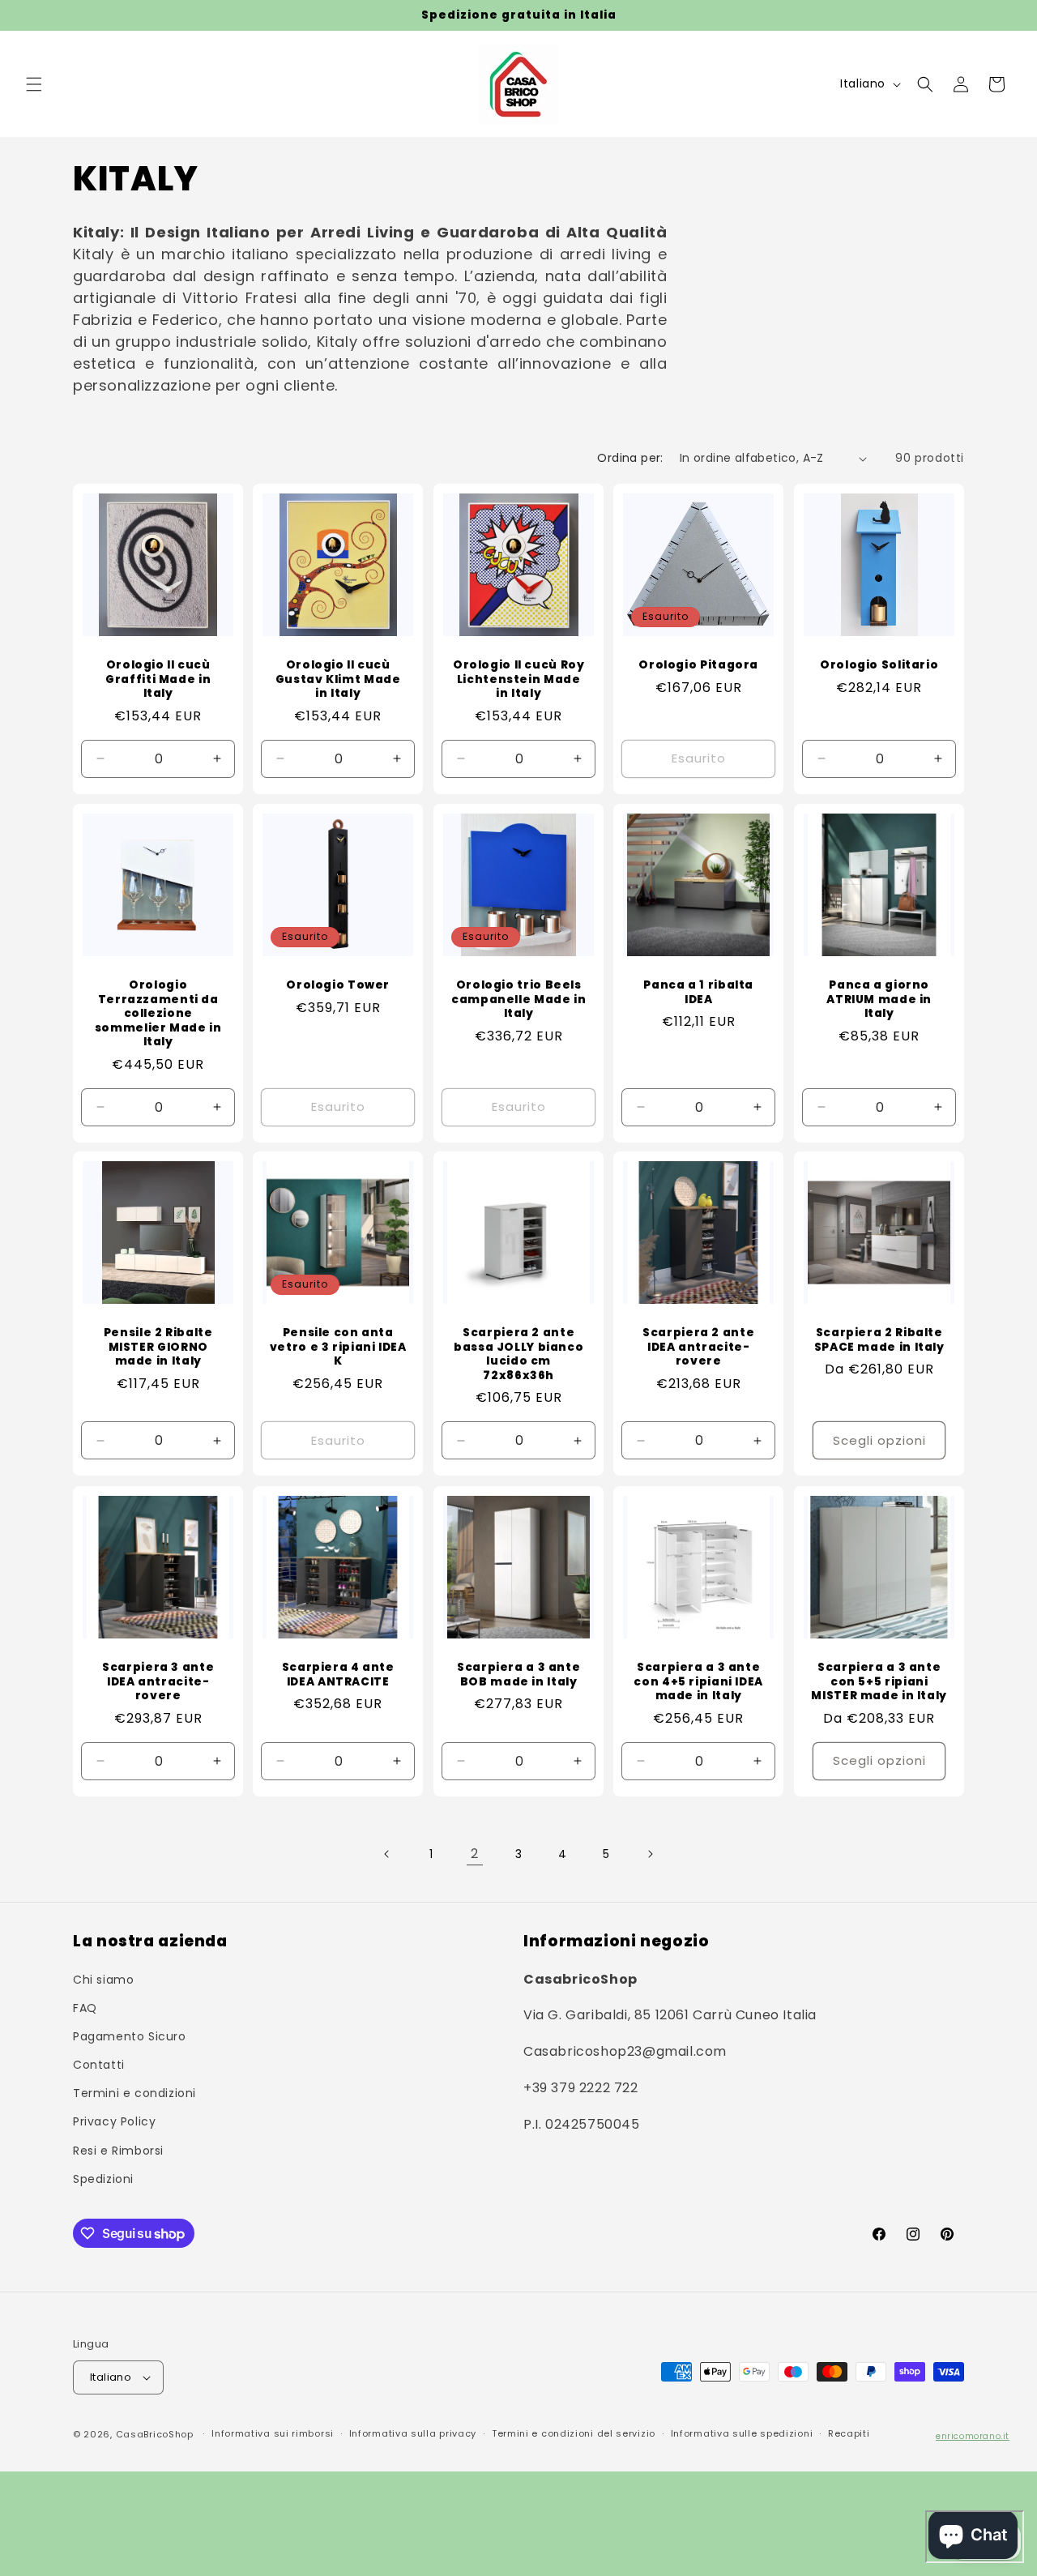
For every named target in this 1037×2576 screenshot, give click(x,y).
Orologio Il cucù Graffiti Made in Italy (158, 679)
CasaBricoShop (155, 2434)
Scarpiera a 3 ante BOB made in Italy (518, 1675)
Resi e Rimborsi (118, 2150)
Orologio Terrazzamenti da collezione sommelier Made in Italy (158, 1014)
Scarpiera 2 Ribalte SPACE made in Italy (879, 1340)
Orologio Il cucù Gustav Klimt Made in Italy (338, 679)
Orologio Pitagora (699, 665)
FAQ (85, 2007)
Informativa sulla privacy (413, 2434)
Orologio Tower (339, 985)
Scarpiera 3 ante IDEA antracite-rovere (158, 1682)
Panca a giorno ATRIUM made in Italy (879, 1000)
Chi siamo (103, 1979)
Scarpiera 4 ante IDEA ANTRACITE (338, 1675)
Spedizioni (103, 2178)
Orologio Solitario (879, 665)
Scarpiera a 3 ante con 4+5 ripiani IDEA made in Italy (699, 1682)
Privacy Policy (114, 2121)
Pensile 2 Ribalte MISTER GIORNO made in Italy (158, 1347)
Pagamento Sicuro (130, 2036)
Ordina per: (630, 458)
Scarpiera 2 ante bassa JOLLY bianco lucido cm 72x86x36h (518, 1354)
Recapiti (849, 2434)
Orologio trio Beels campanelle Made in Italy (518, 1000)
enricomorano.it (973, 2436)
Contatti (99, 2064)
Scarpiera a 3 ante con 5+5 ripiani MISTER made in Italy (879, 1682)
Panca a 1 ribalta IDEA (699, 992)
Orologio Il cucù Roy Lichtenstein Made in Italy (519, 679)
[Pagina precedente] (387, 1854)
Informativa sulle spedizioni (742, 2434)
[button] (34, 84)
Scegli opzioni (879, 1440)
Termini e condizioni (134, 2093)
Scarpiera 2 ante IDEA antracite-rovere (698, 1347)
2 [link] (475, 1854)
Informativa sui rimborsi (273, 2434)
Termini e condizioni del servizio (574, 2434)
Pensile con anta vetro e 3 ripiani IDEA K (338, 1347)
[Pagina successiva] (650, 1854)
